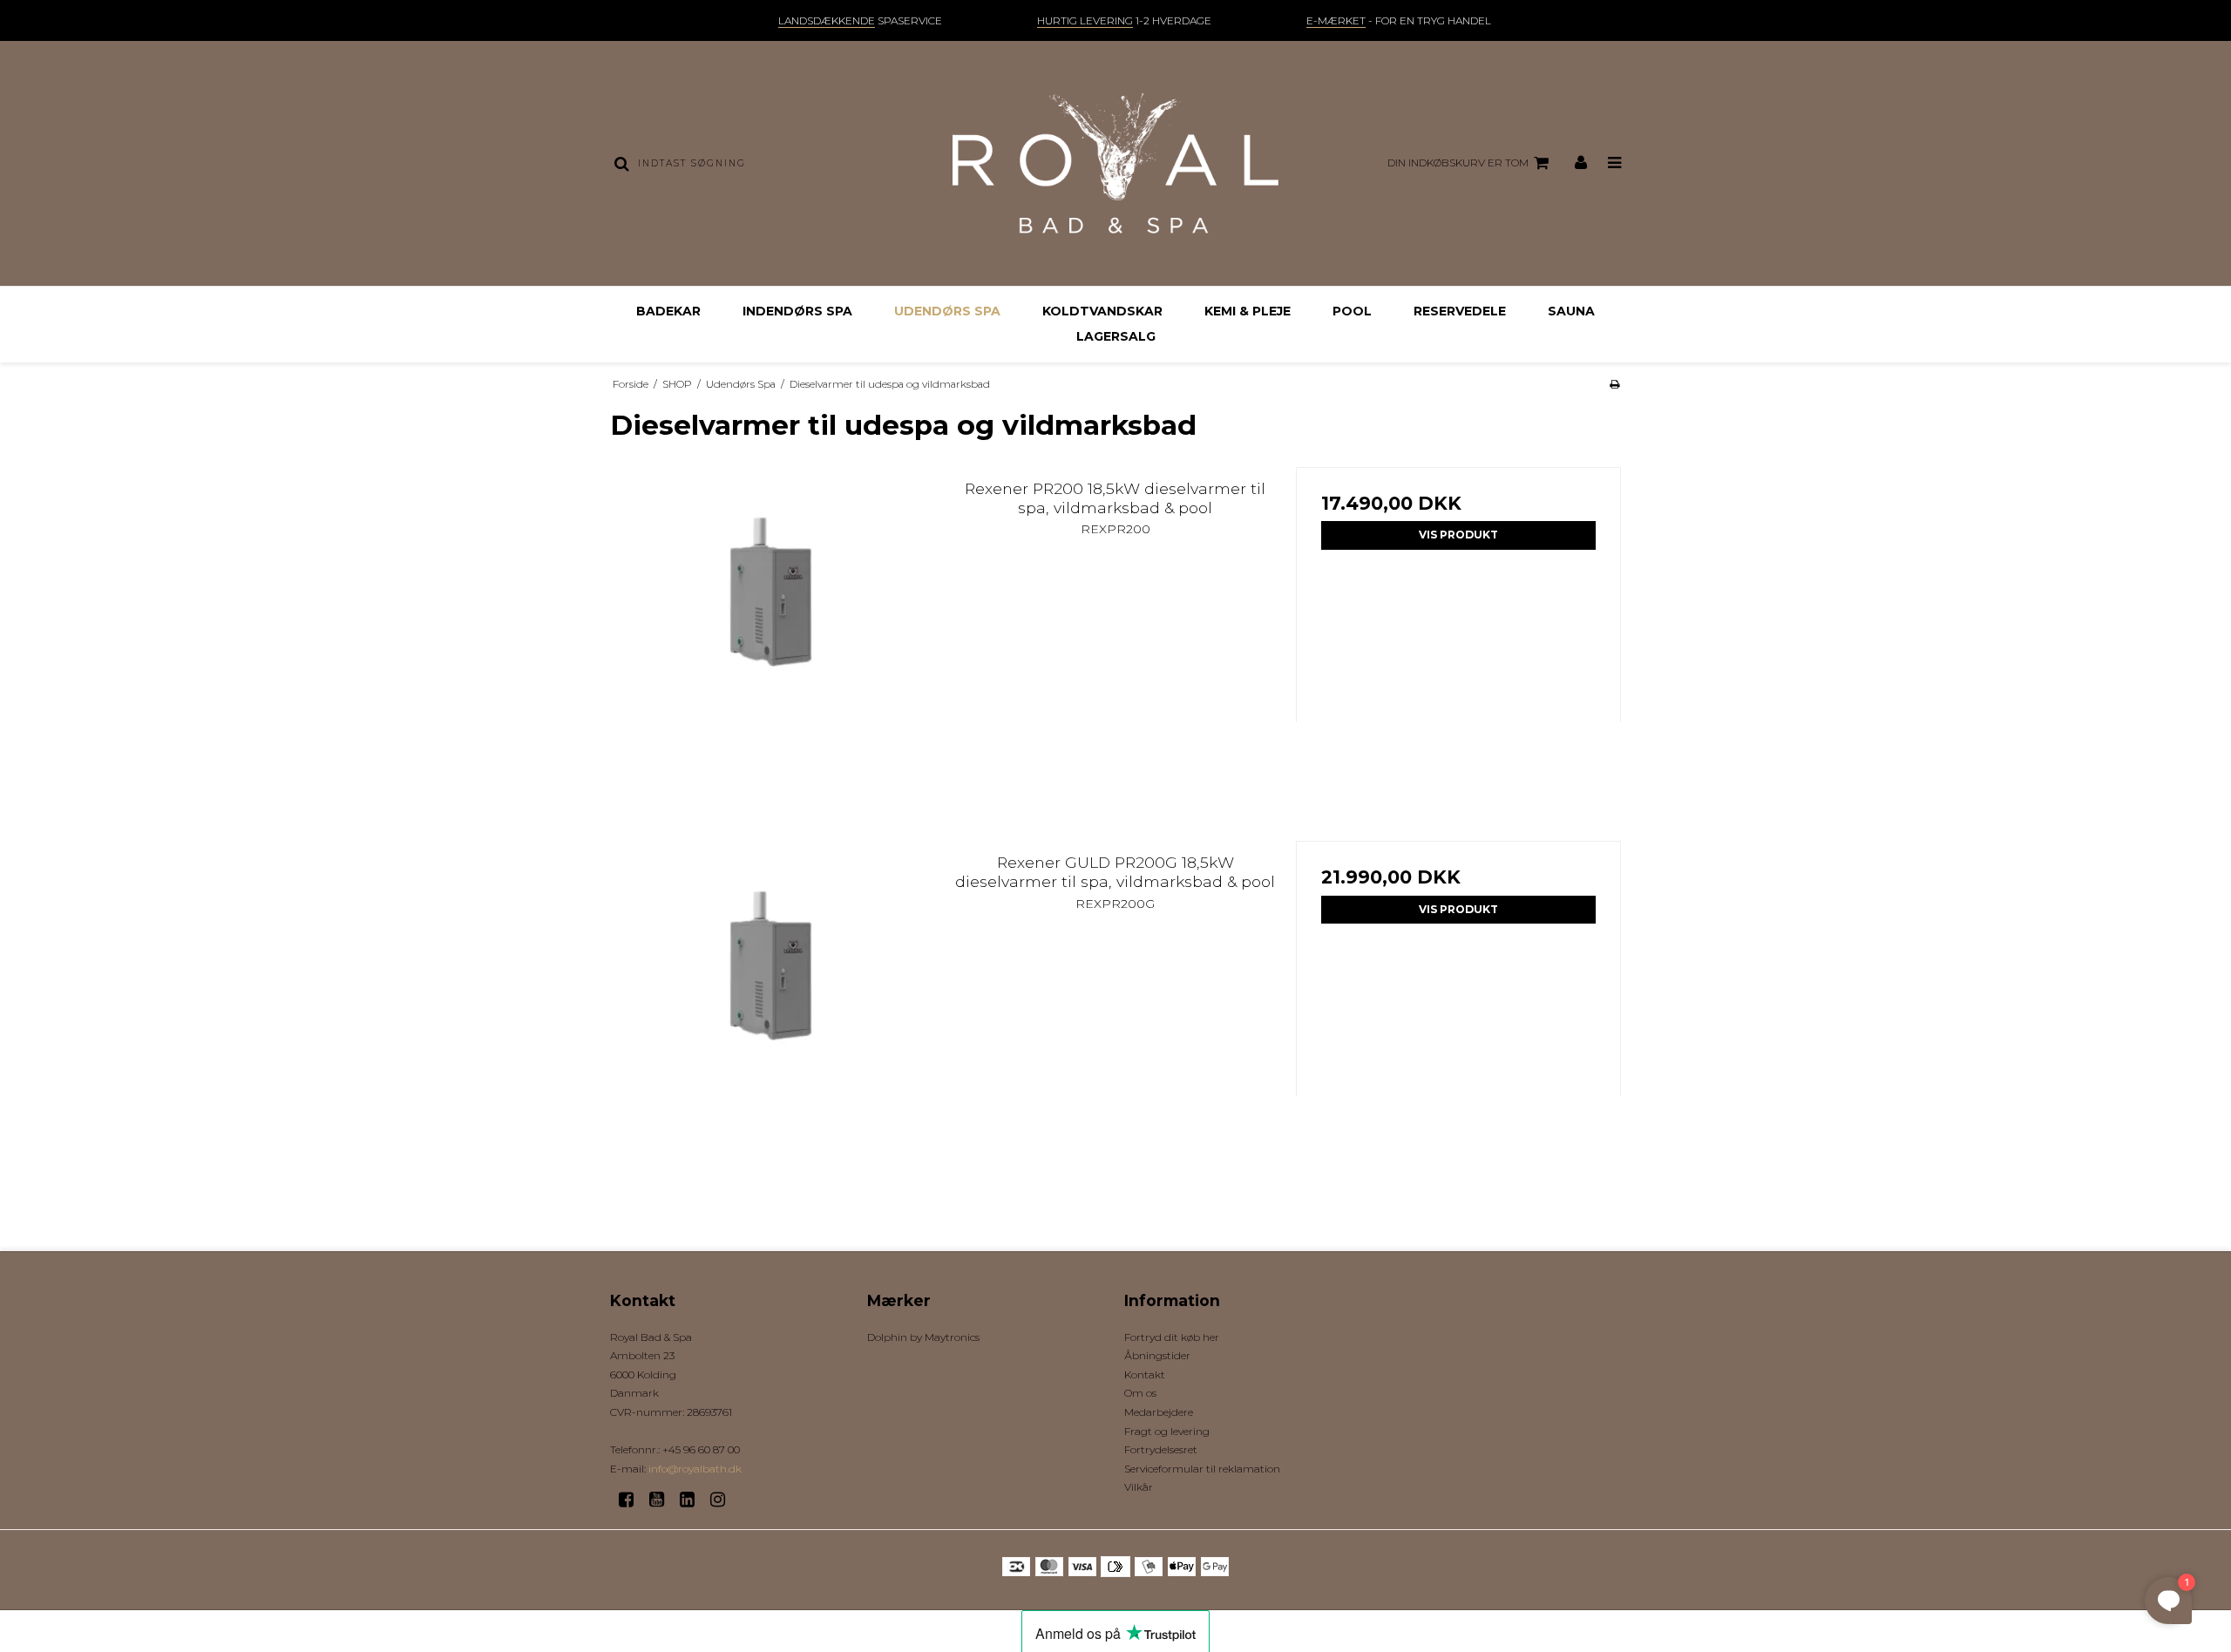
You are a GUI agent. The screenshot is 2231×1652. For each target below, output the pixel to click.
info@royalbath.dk (695, 1469)
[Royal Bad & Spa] (1115, 163)
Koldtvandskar (1102, 311)
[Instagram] (724, 1500)
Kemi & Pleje (1248, 311)
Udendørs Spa (947, 311)
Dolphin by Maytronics (923, 1337)
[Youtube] (663, 1500)
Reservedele (1460, 311)
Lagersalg (1116, 336)
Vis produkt (1458, 535)
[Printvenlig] (1614, 384)
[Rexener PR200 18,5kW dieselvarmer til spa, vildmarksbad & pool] (773, 630)
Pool (1352, 311)
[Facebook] (632, 1500)
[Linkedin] (693, 1500)
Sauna (1571, 311)
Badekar (668, 311)
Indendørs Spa (797, 311)
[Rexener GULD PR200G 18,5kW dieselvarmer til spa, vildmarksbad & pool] (773, 1003)
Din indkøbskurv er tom (1458, 162)
